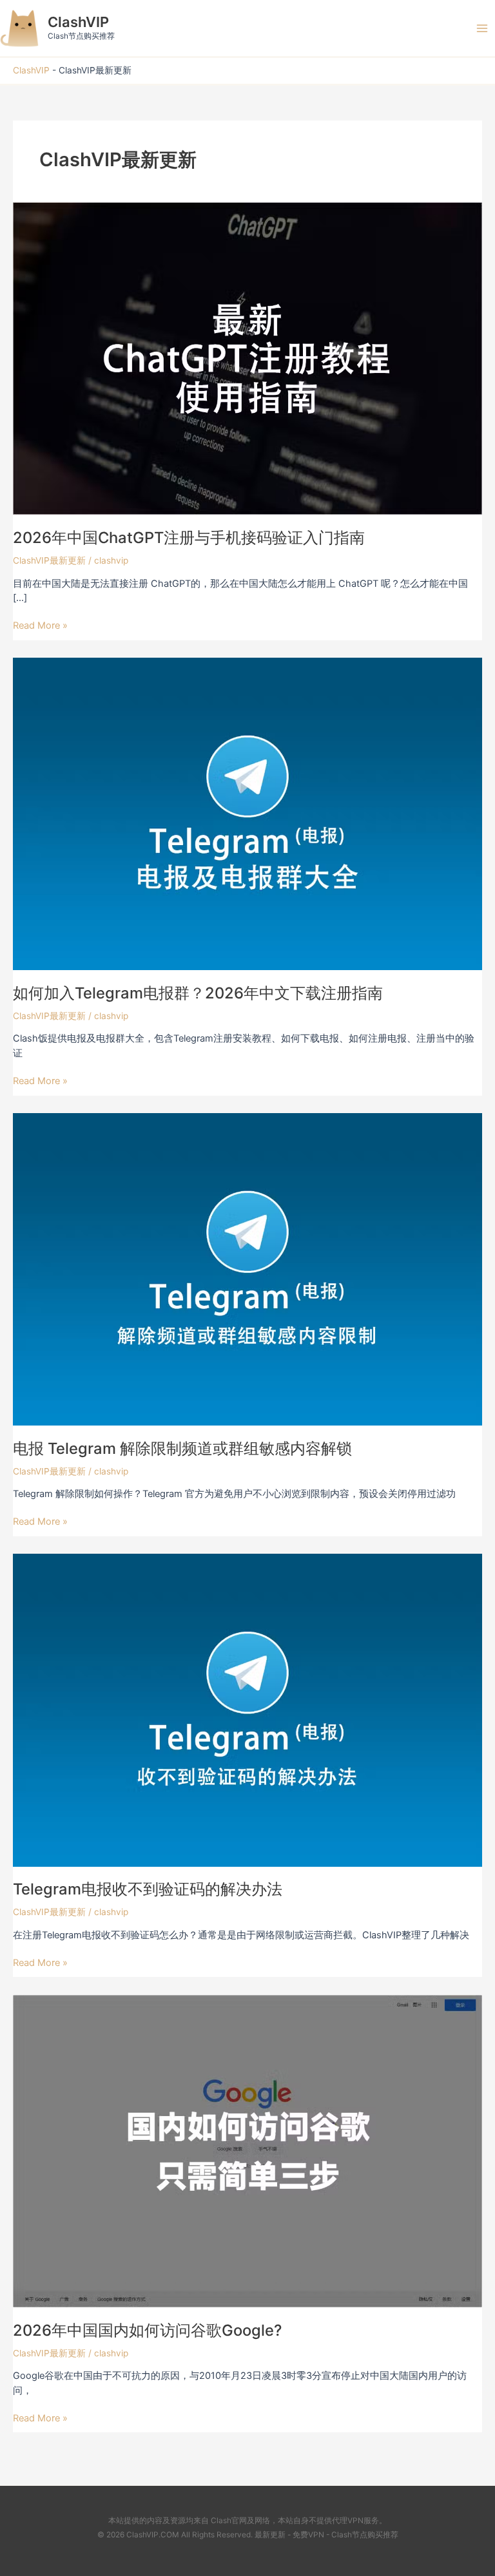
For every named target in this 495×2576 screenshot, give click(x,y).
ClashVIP (78, 22)
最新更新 (270, 2535)
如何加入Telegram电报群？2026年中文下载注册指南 (198, 993)
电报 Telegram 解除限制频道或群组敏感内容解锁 (182, 1448)
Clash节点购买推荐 (365, 2535)
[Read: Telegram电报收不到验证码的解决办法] (247, 1710)
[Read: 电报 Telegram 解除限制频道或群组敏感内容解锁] (247, 1268)
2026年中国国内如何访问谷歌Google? (147, 2330)
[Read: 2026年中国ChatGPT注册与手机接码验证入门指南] (247, 358)
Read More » (40, 625)
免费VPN (308, 2535)
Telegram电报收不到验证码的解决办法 (148, 1889)
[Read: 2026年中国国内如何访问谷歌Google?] (247, 2150)
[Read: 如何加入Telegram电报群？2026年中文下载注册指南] (247, 813)
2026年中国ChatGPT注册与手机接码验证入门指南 (189, 538)
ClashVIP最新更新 (49, 560)
